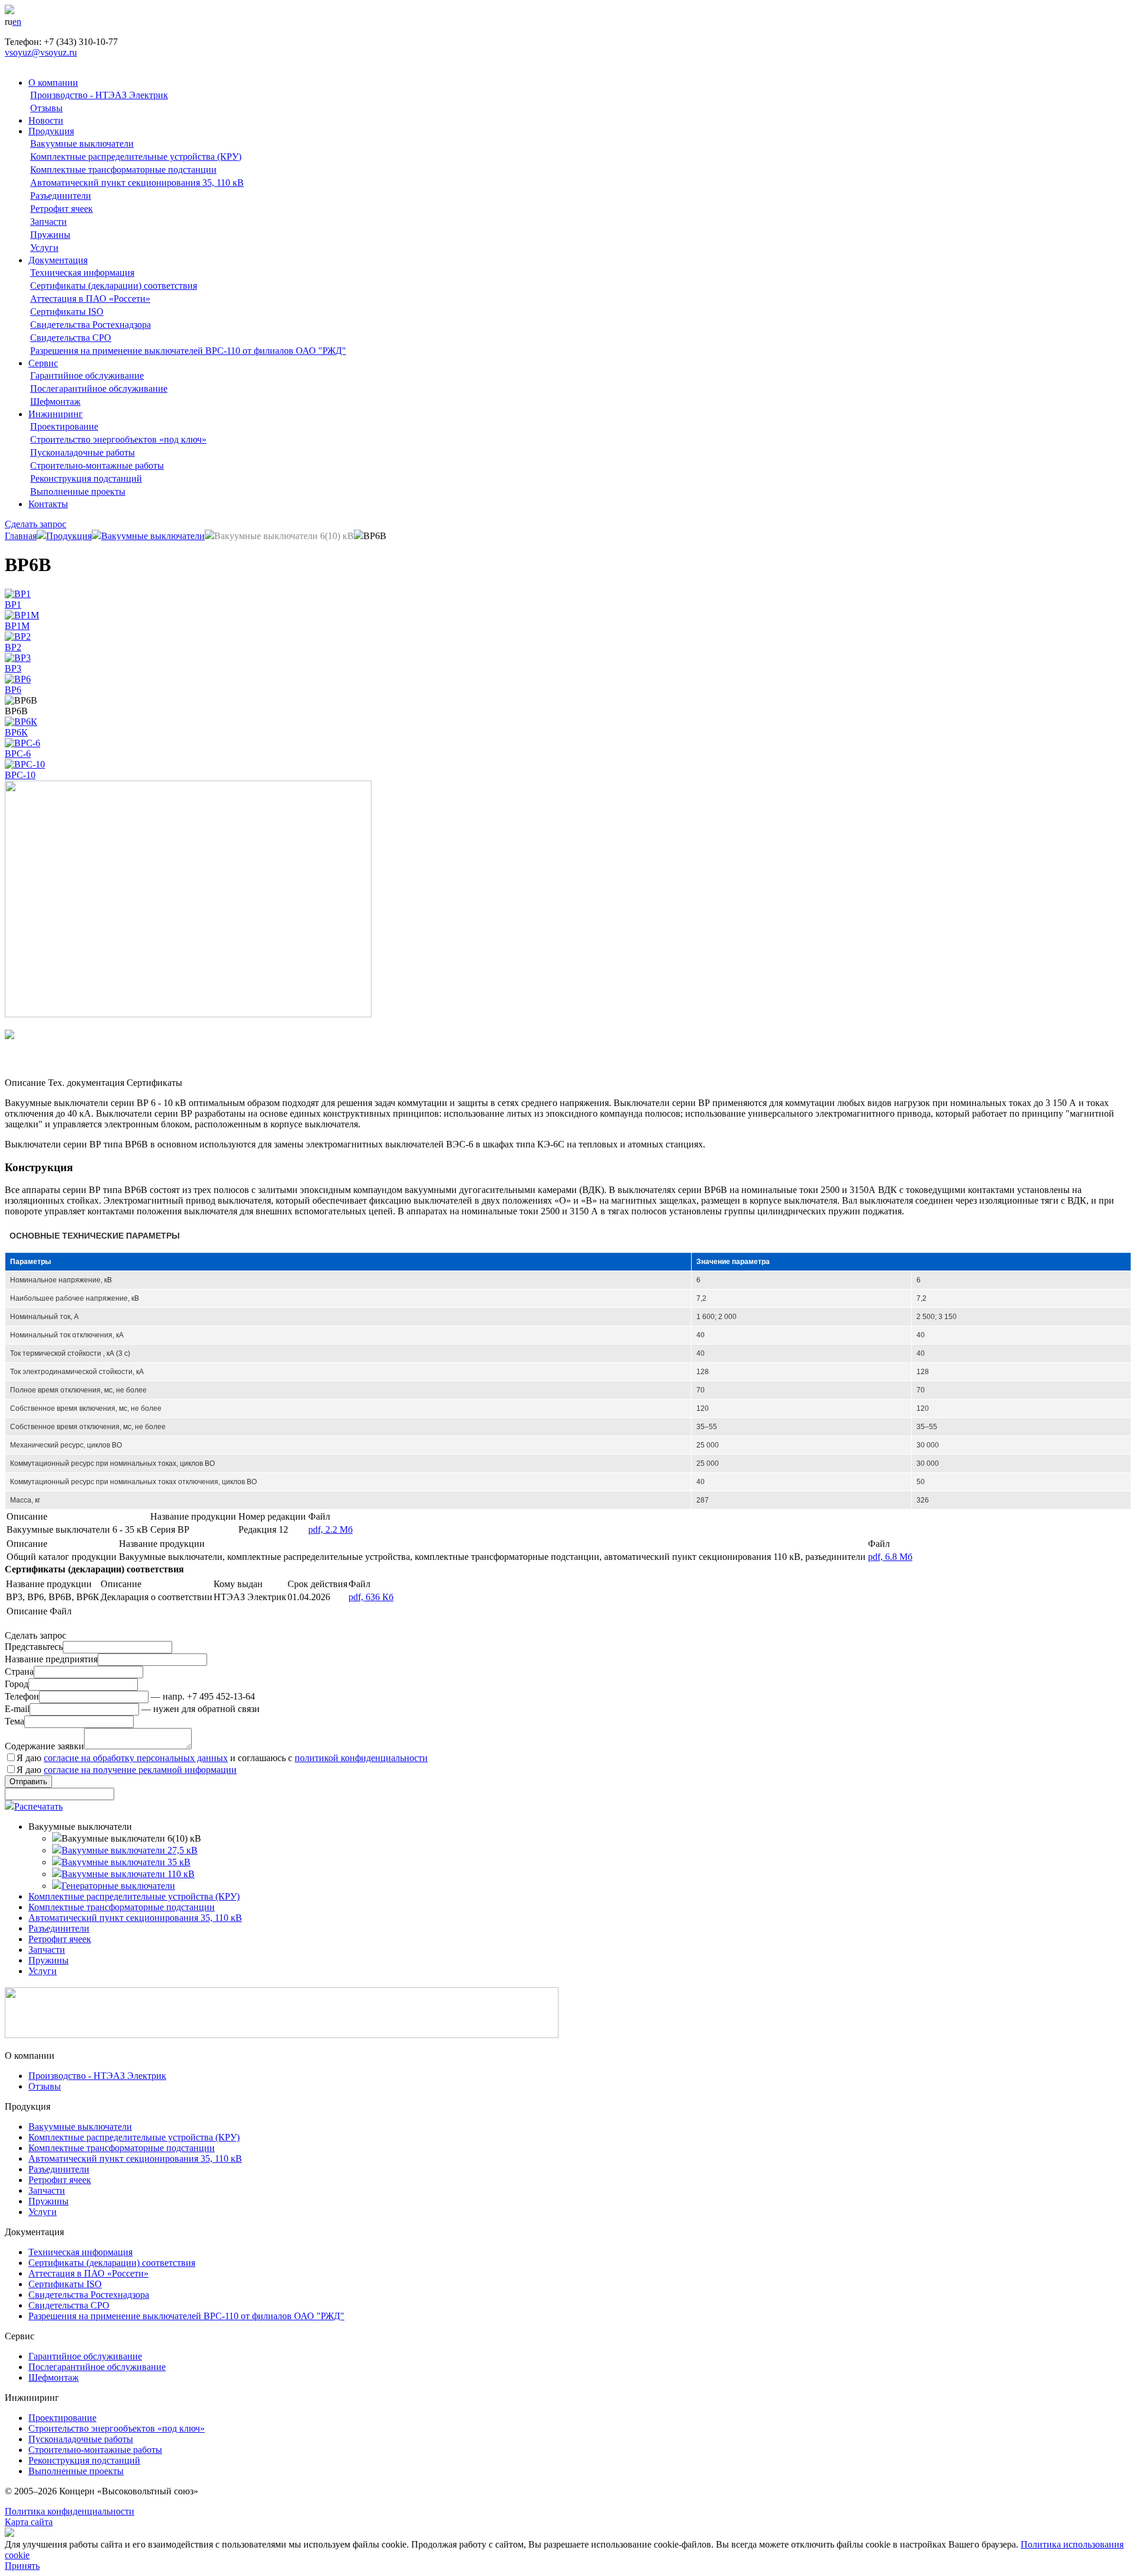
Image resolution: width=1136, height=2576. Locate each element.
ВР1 (13, 604)
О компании (53, 83)
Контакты (48, 504)
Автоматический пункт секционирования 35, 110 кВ (137, 183)
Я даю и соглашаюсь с (222, 1758)
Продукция (51, 131)
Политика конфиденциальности (70, 2511)
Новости (46, 120)
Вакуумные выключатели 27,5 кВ (130, 1850)
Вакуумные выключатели (82, 144)
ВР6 (13, 690)
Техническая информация (82, 273)
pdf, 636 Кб (371, 1597)
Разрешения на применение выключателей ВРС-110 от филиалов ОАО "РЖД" (188, 351)
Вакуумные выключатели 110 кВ (128, 1874)
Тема (14, 1721)
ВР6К (16, 732)
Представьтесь (34, 1647)
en (17, 22)
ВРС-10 (20, 775)
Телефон (22, 1696)
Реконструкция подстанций (86, 478)
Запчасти (49, 222)
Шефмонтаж (55, 402)
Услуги (44, 248)
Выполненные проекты (78, 491)
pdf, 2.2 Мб (330, 1529)
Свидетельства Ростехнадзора (91, 325)
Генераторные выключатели (118, 1886)
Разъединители (61, 196)
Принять (22, 2566)
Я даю (127, 1770)
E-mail (17, 1709)
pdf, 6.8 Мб (890, 1557)
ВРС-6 (18, 754)
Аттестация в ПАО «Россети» (90, 299)
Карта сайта (29, 2522)
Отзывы (46, 108)
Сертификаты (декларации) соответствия (114, 286)
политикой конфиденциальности (361, 1758)
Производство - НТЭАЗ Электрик (99, 95)
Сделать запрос (35, 524)
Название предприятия (51, 1659)
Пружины (50, 235)
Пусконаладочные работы (83, 452)
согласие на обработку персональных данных (136, 1758)
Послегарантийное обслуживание (99, 389)
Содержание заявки (44, 1746)
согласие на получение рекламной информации (140, 1770)
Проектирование (64, 426)
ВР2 (13, 647)
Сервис (43, 363)
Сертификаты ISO (67, 312)
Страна (19, 1671)
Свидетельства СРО (71, 338)
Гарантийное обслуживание (87, 375)
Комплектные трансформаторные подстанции (123, 170)
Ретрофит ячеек (62, 209)
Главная (21, 536)
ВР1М (17, 626)
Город (17, 1684)
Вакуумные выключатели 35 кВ (126, 1862)
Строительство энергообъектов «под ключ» (118, 439)
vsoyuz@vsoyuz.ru (41, 52)
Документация (58, 260)
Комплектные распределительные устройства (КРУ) (136, 157)
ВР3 (13, 668)
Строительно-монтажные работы (97, 465)
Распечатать (38, 1806)
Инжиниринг (56, 414)
